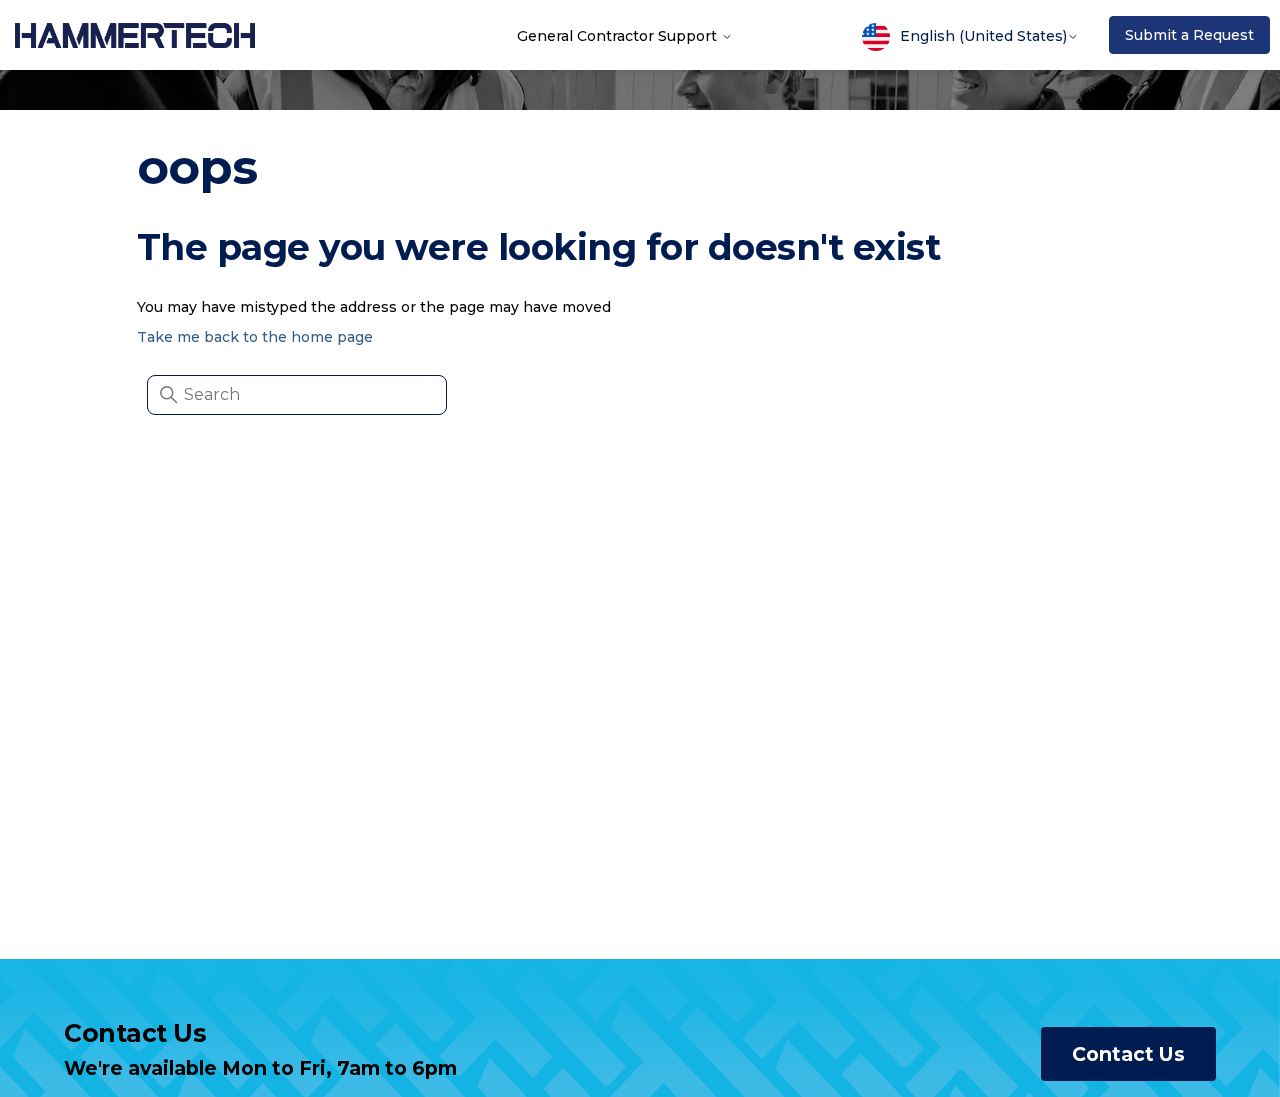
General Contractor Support (619, 35)
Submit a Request (1189, 35)
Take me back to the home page (255, 337)
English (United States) (983, 36)
